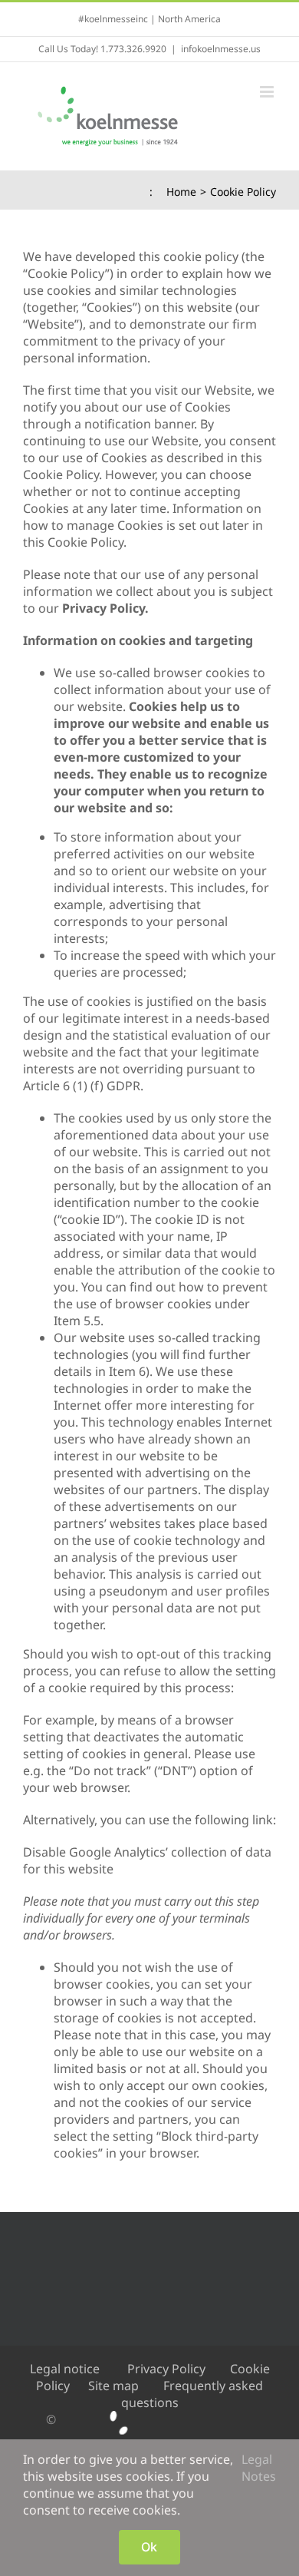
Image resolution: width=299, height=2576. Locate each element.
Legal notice (65, 2369)
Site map (113, 2386)
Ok (149, 2547)
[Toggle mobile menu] (268, 92)
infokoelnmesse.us (221, 49)
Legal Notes (259, 2468)
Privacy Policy (166, 2369)
